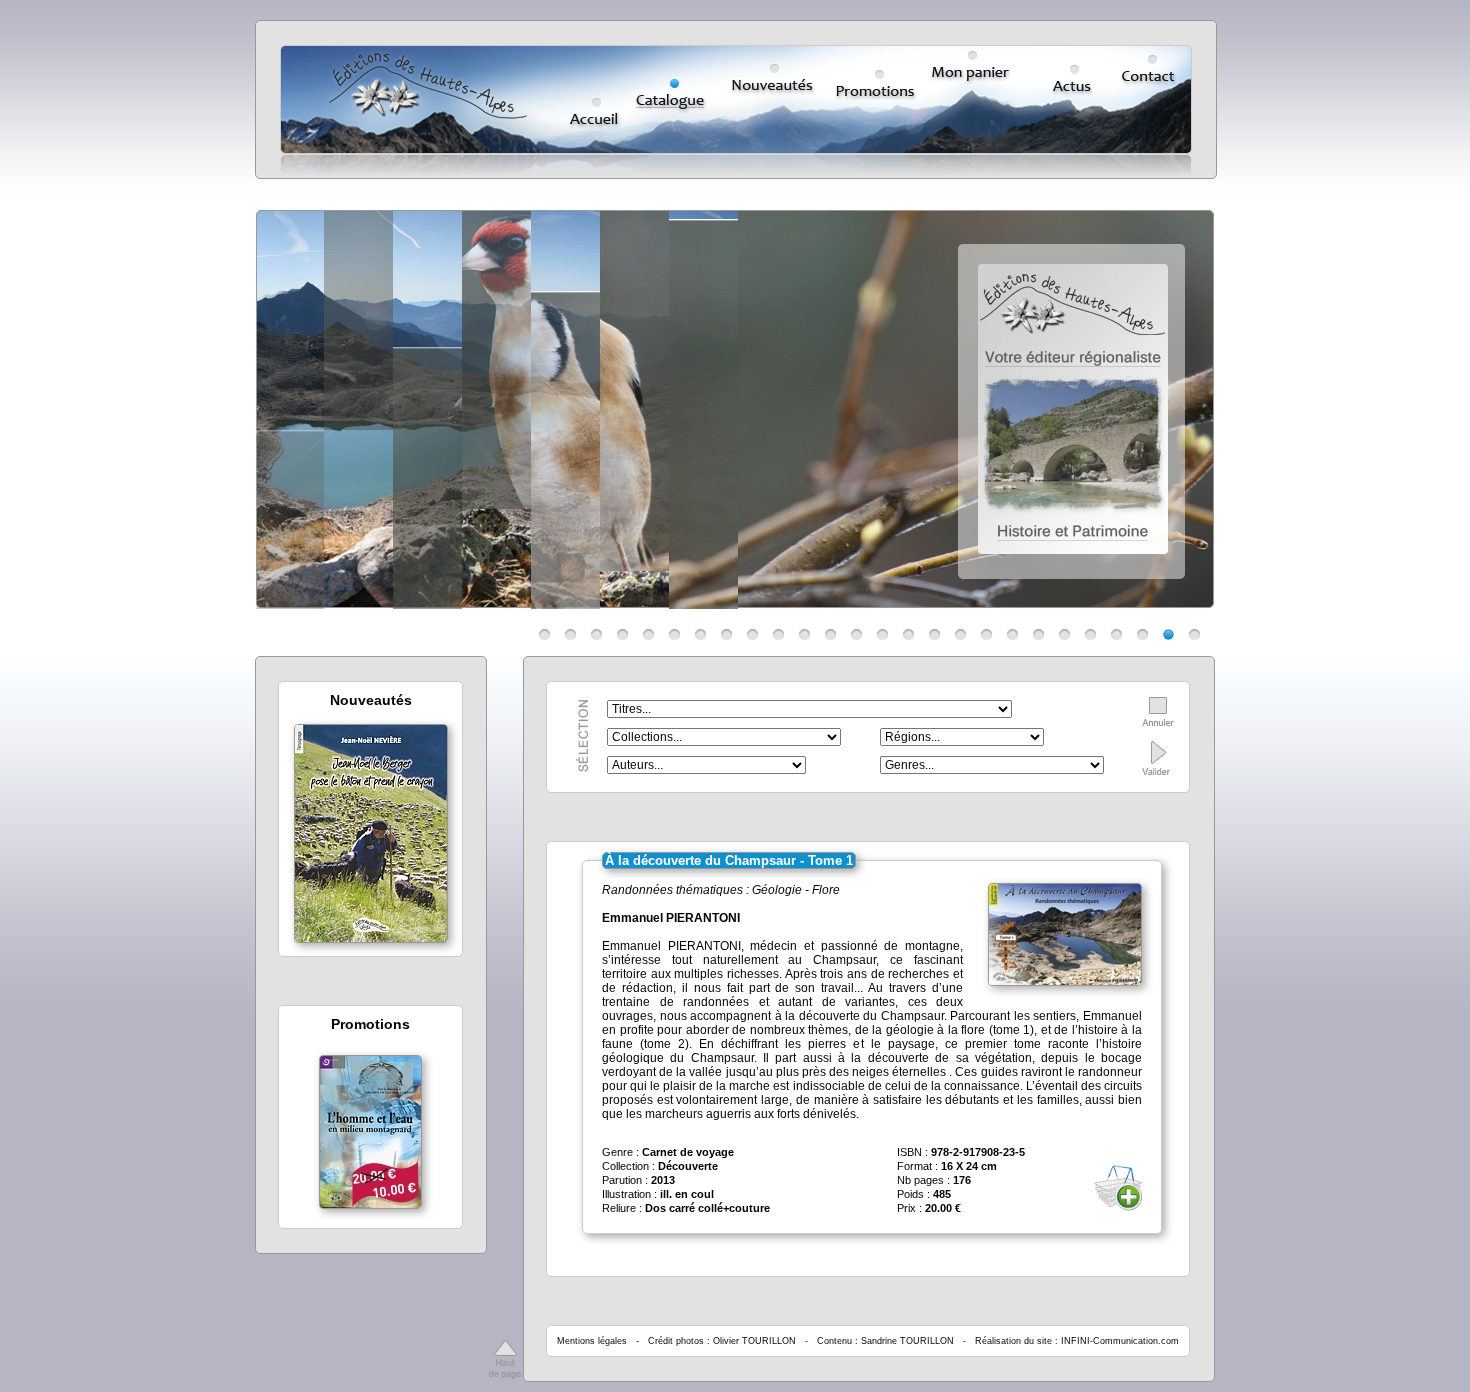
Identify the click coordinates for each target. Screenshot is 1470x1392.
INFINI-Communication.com (1120, 1341)
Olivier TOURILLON (754, 1341)
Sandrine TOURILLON (907, 1341)
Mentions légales (592, 1341)
